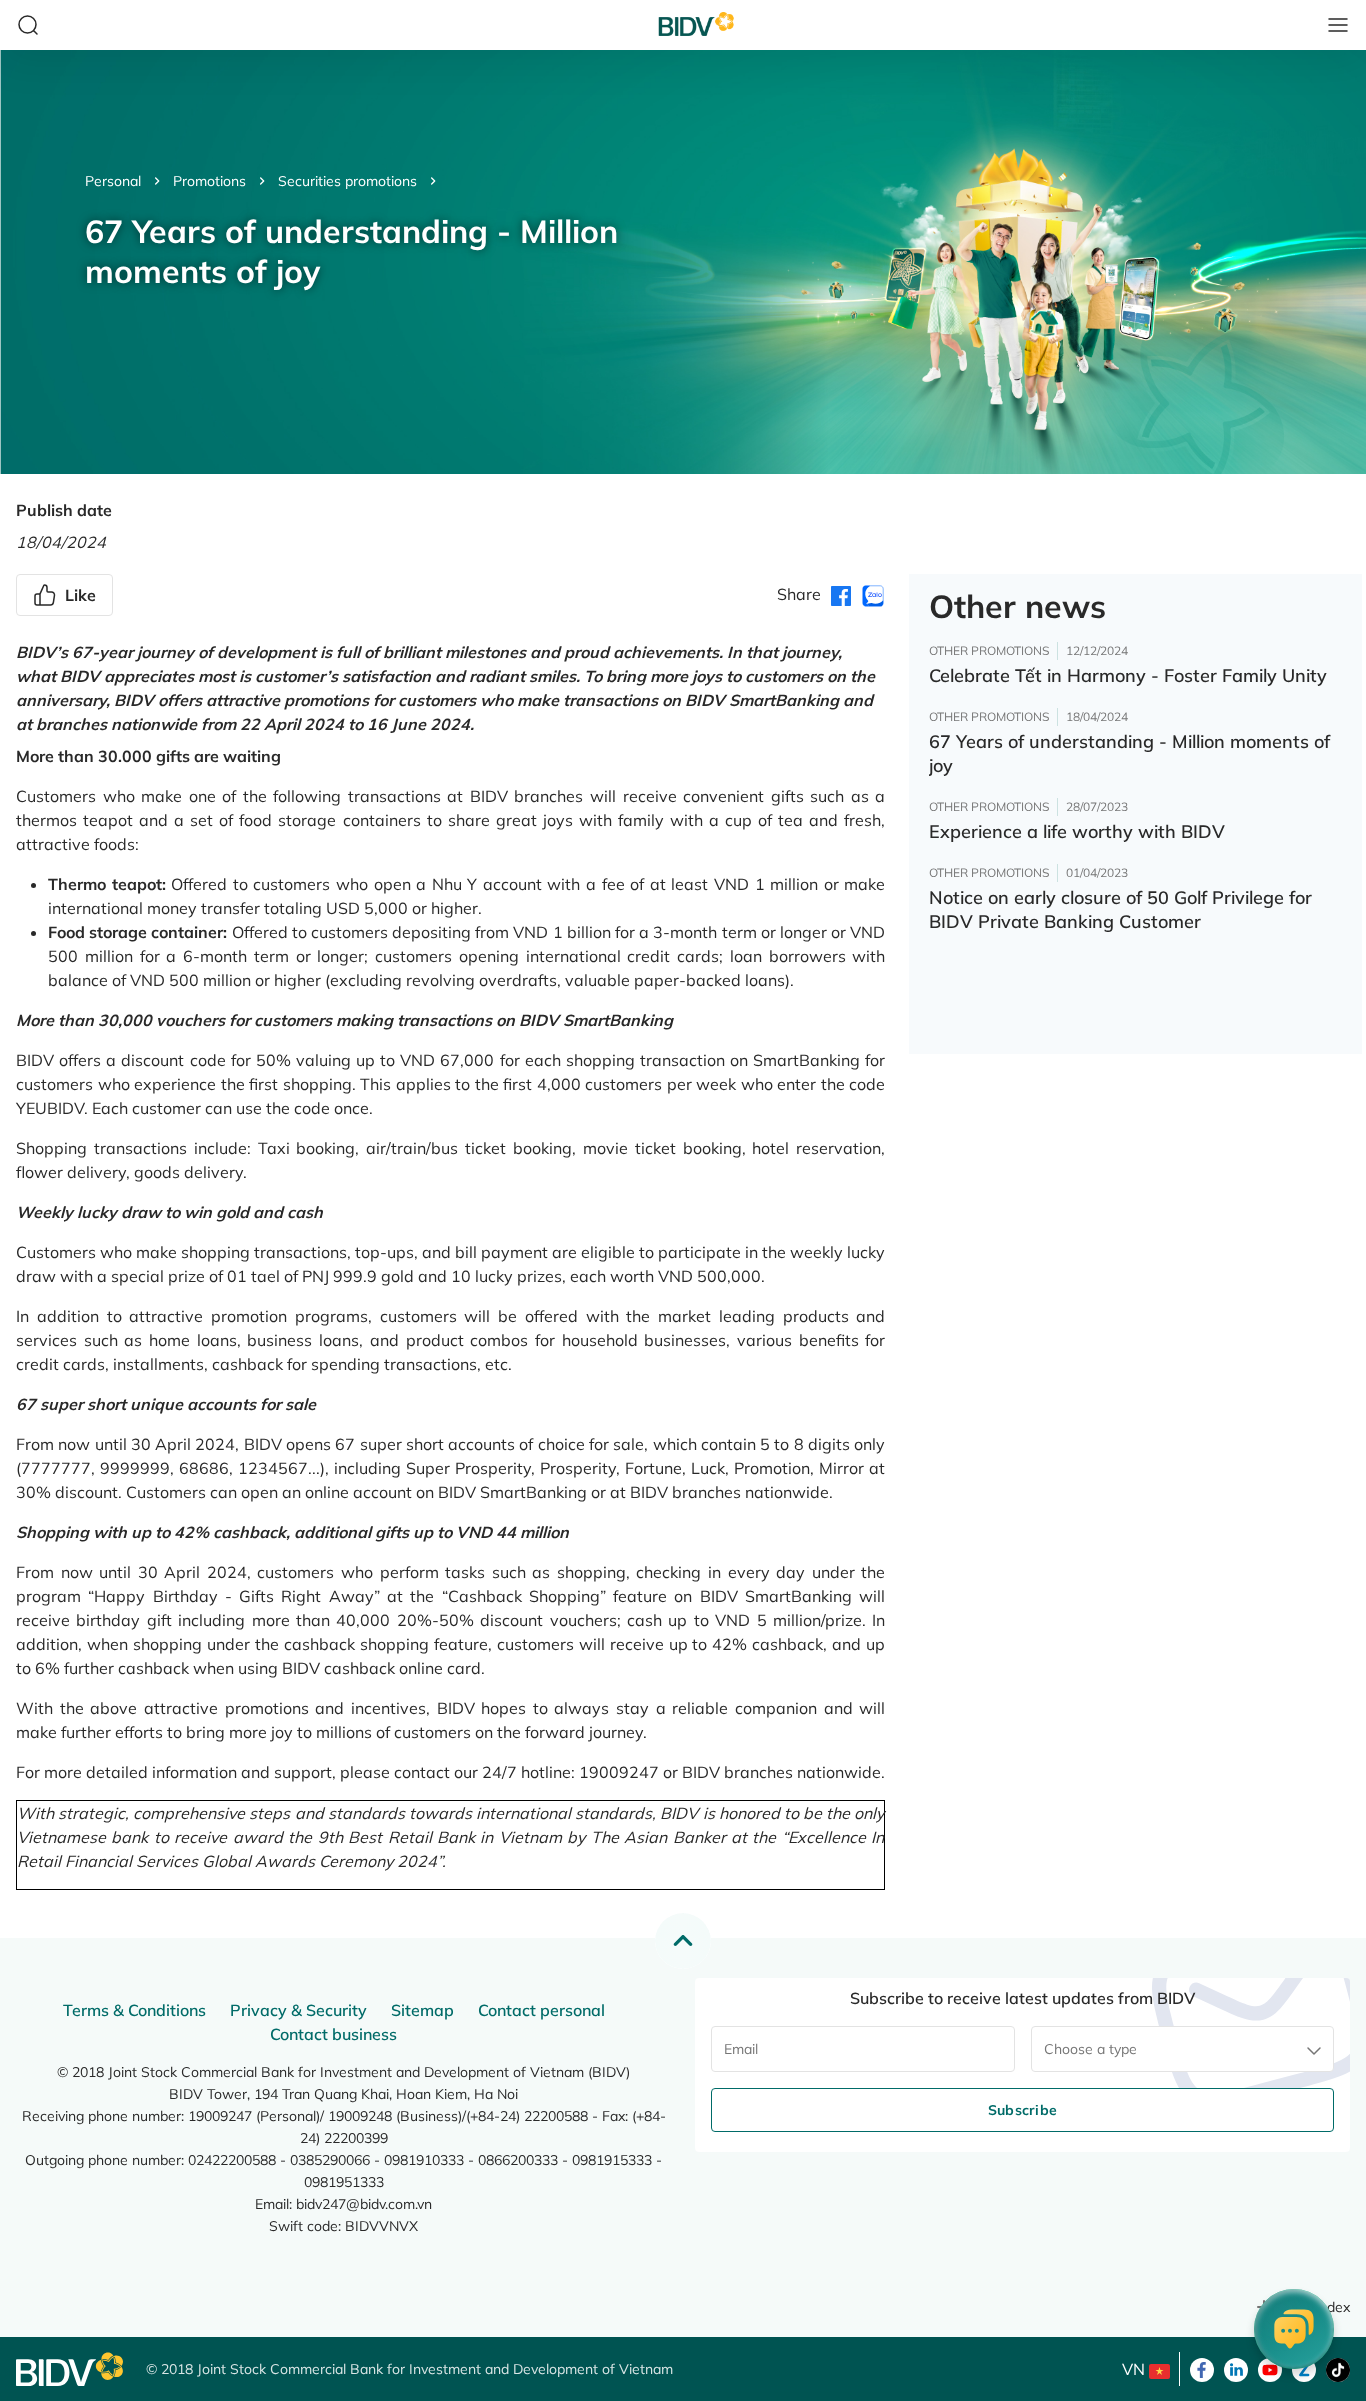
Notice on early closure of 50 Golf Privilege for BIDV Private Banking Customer (1120, 909)
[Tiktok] (1338, 2368)
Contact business (333, 2034)
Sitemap (422, 2010)
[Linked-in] (1236, 2368)
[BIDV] (71, 2369)
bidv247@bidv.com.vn (364, 2204)
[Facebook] (1202, 2368)
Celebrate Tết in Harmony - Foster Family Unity (1128, 675)
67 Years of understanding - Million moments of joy (1129, 753)
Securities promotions (347, 181)
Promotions (209, 181)
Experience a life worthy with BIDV (1077, 831)
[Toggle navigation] (1338, 25)
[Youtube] (1270, 2368)
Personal (113, 181)
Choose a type (1090, 2049)
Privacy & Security (298, 2010)
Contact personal (541, 2010)
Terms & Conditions (134, 2010)
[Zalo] (1304, 2368)
